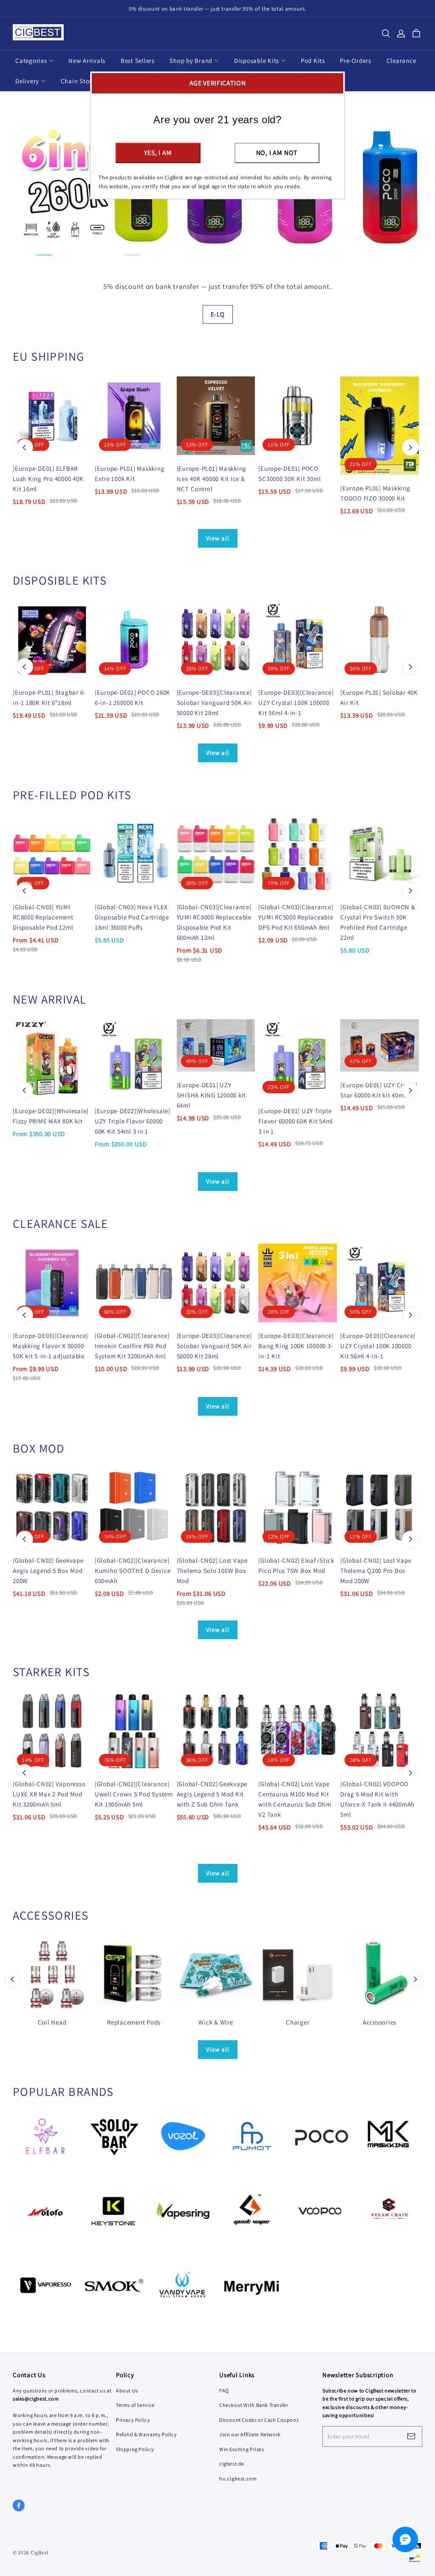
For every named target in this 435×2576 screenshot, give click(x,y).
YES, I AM (158, 153)
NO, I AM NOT (277, 153)
